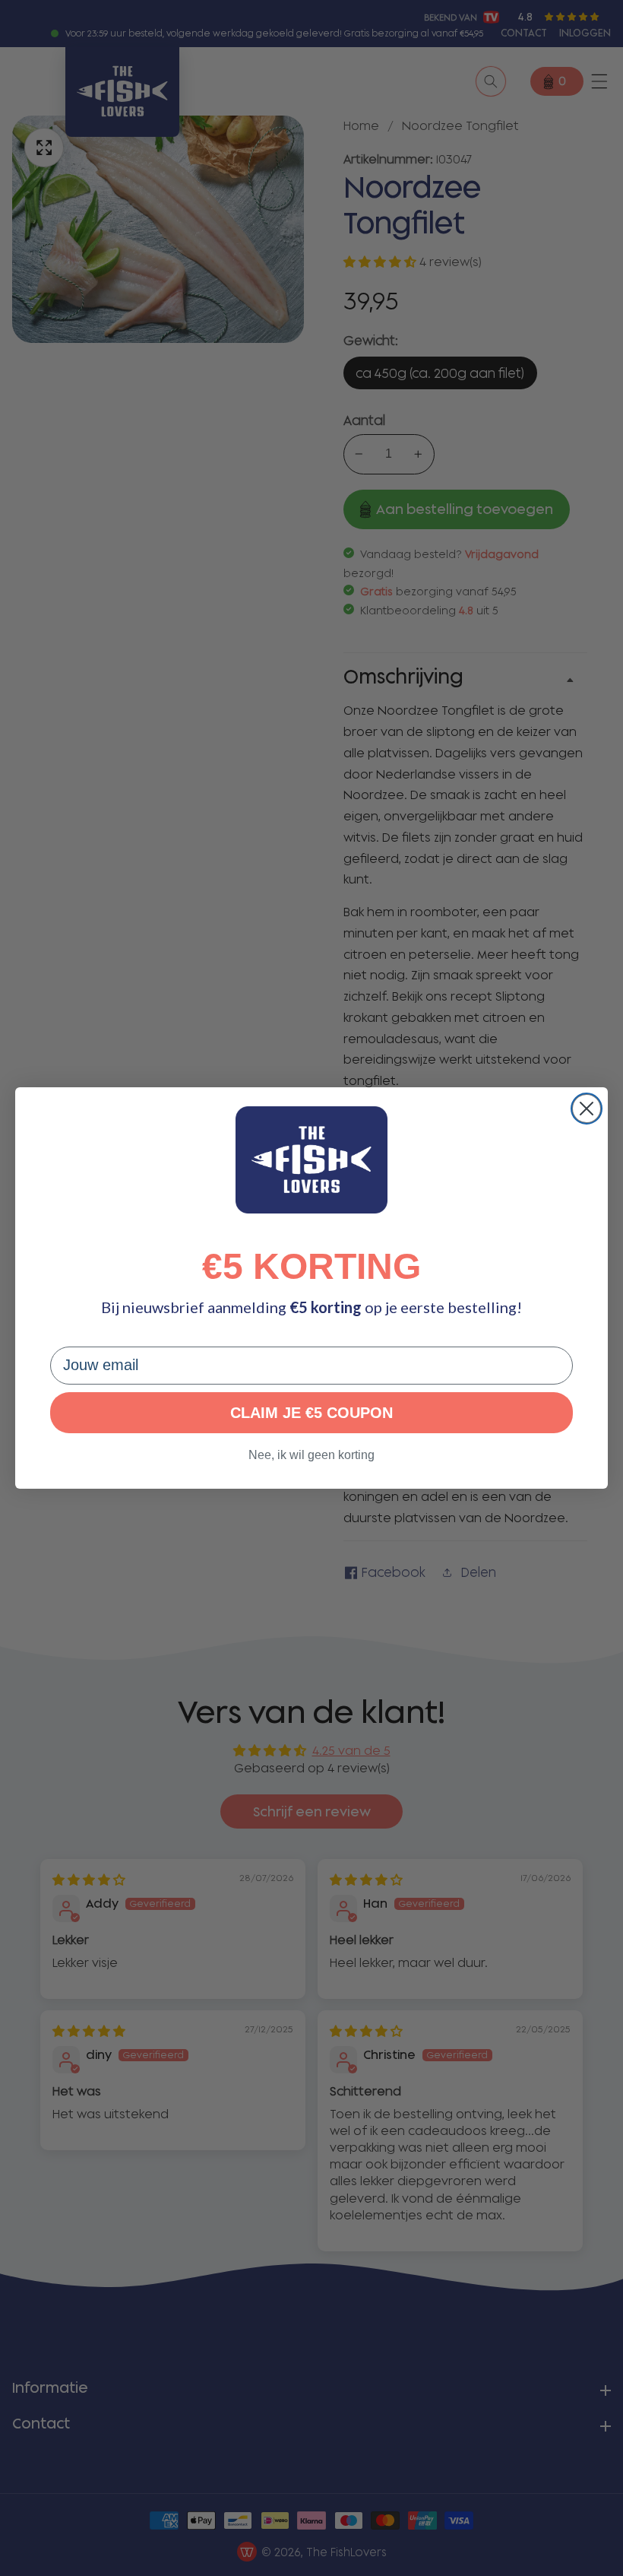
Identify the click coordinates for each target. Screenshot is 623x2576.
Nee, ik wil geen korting (311, 1455)
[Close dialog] (587, 1109)
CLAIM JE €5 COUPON (311, 1413)
